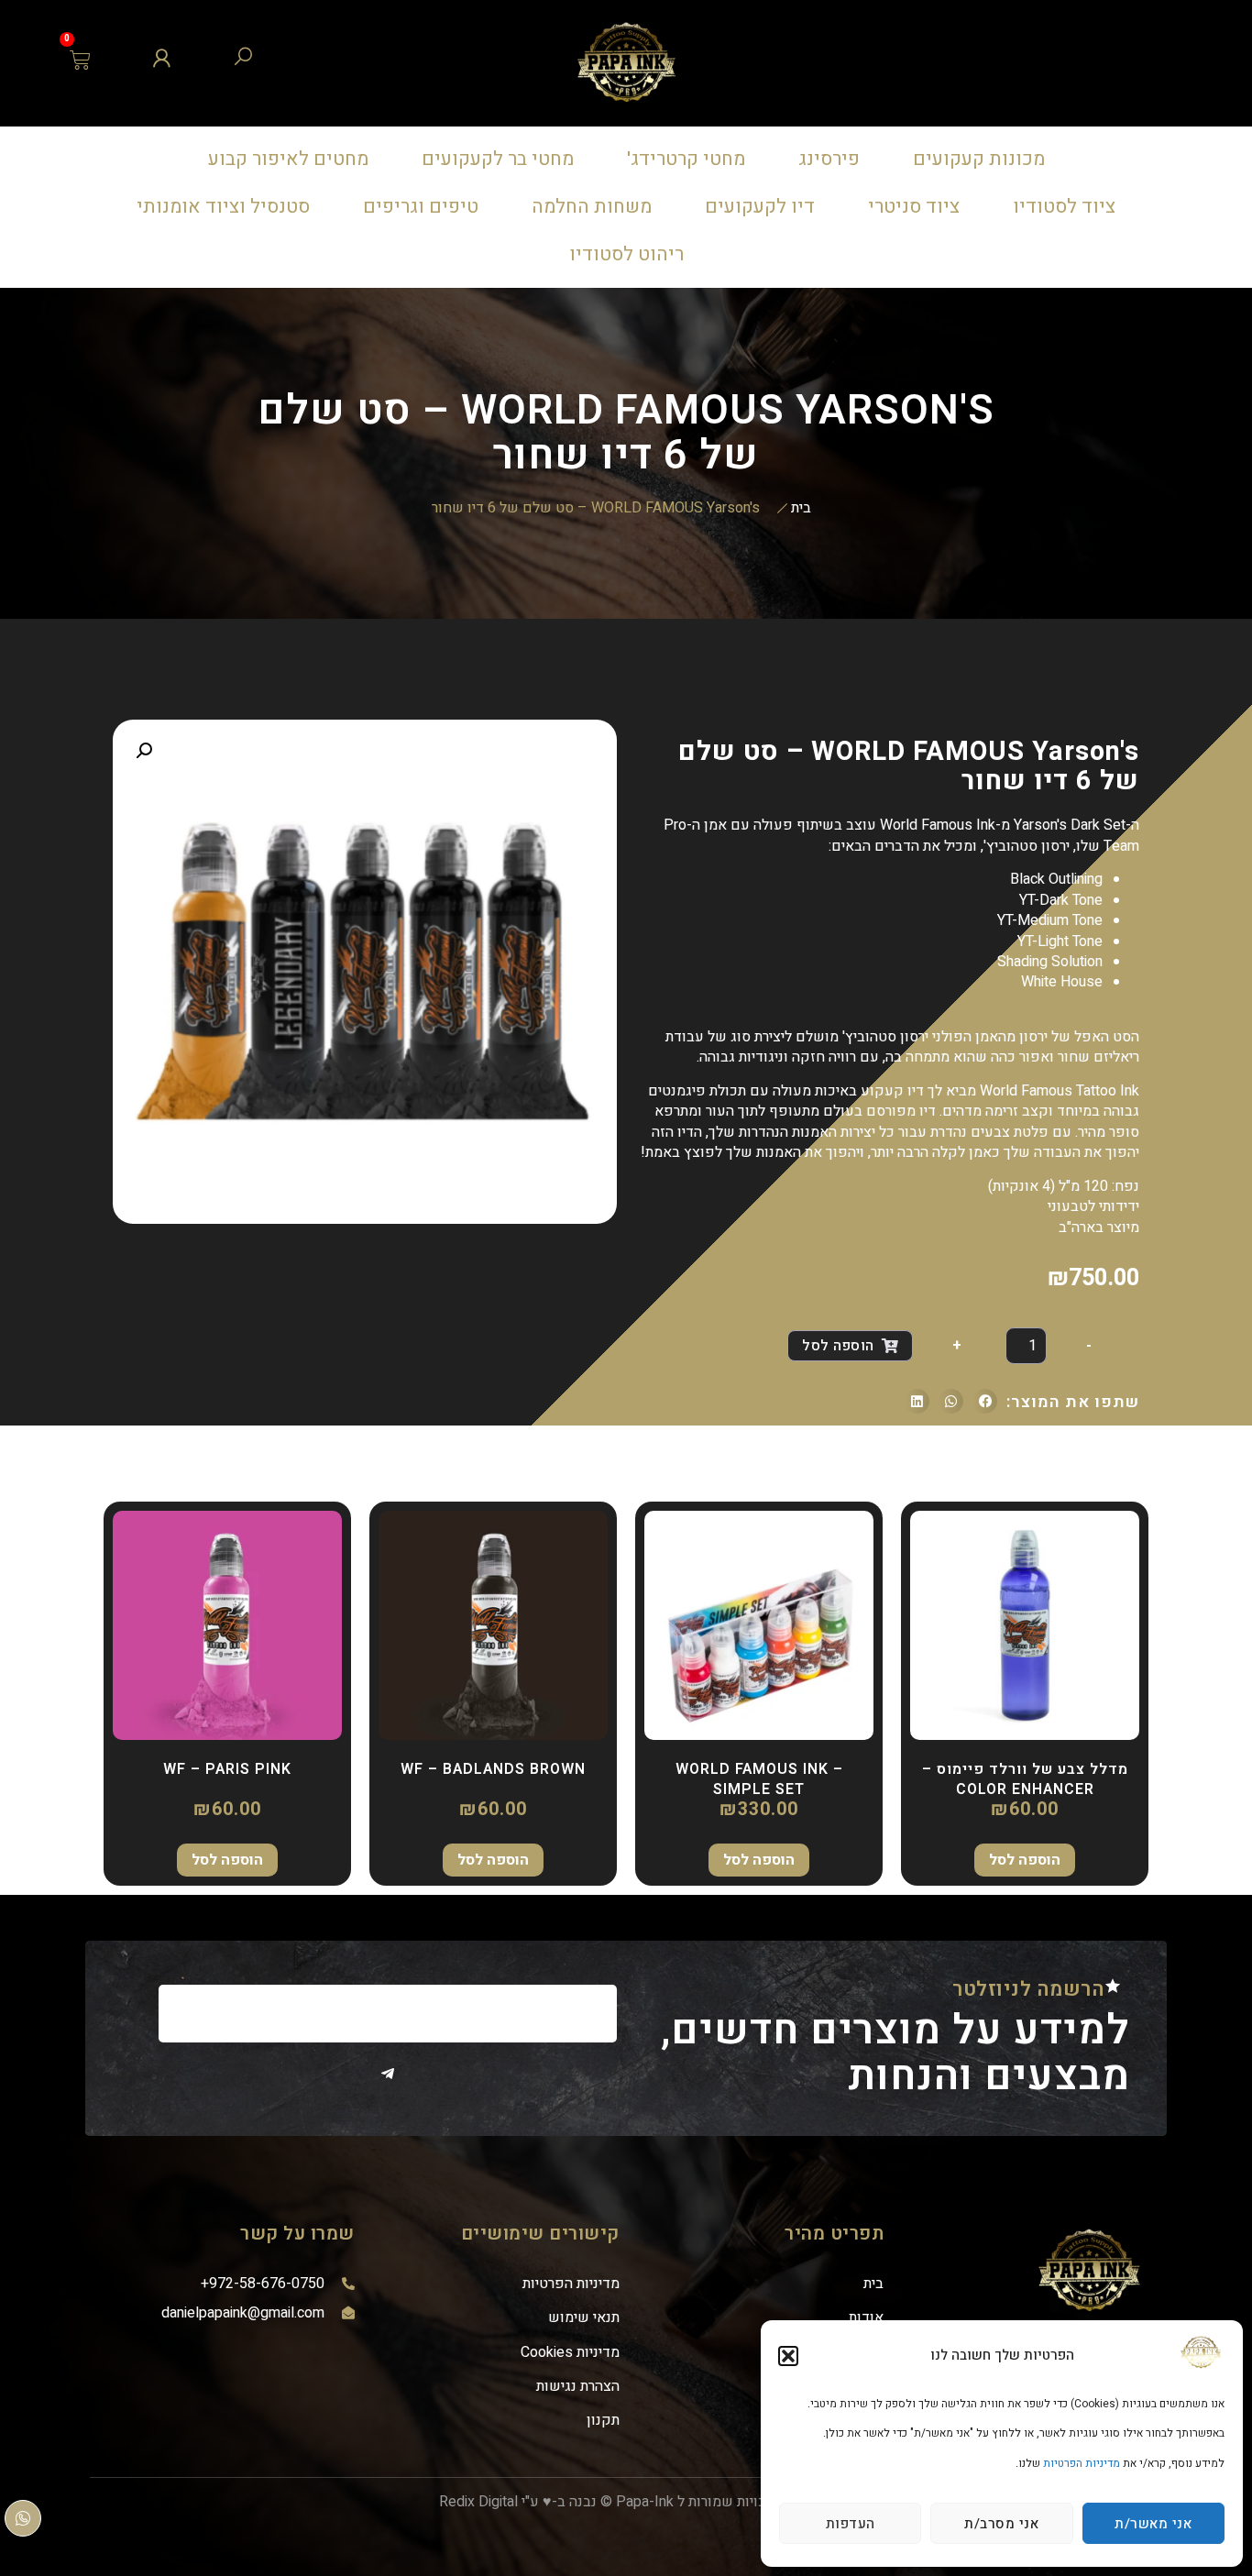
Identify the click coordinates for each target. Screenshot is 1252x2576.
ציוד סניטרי (914, 207)
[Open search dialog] (243, 61)
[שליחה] (388, 2074)
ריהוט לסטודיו (626, 254)
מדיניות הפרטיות (1082, 2463)
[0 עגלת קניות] (81, 60)
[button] (788, 2356)
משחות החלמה (592, 207)
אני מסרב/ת (1001, 2524)
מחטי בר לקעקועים (498, 159)
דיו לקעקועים (760, 207)
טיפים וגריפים (421, 207)
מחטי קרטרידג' (686, 159)
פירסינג (829, 159)
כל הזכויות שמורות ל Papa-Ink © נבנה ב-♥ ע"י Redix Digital (619, 2502)
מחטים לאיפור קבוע (288, 159)
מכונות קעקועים (979, 159)
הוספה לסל (838, 1346)
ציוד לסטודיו (1064, 207)
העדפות (851, 2524)
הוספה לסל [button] (1025, 1860)
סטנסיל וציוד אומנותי (223, 207)
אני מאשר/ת (1153, 2524)
